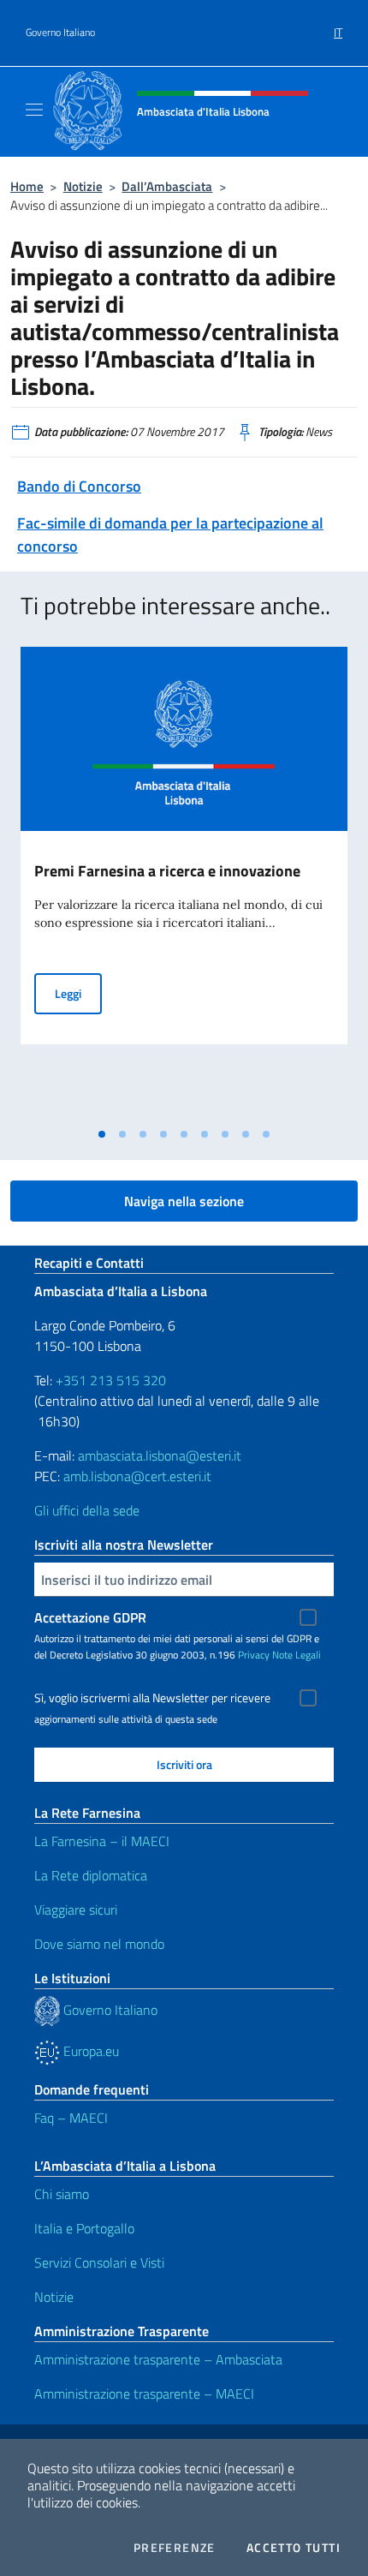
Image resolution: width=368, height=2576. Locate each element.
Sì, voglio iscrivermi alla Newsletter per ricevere (152, 1698)
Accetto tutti (294, 2548)
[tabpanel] (184, 883)
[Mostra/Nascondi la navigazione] (34, 110)
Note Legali (297, 1655)
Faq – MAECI (71, 2118)
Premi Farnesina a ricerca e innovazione (167, 871)
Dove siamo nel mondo (99, 1944)
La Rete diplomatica (91, 1875)
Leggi (78, 993)
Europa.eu (89, 2051)
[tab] (102, 1134)
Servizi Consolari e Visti (99, 2262)
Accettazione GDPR (90, 1617)
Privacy (254, 1655)
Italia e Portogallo (84, 2228)
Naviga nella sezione (184, 1201)
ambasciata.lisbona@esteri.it (160, 1455)
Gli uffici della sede (87, 1510)
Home (27, 186)
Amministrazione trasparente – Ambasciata (158, 2359)
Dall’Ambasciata (167, 186)
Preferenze (175, 2548)
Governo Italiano (60, 33)
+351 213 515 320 (111, 1380)
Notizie (83, 186)
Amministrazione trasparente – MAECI (144, 2394)
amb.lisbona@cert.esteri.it (137, 1476)
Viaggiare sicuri (76, 1910)
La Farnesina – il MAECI (102, 1841)
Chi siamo (62, 2194)
